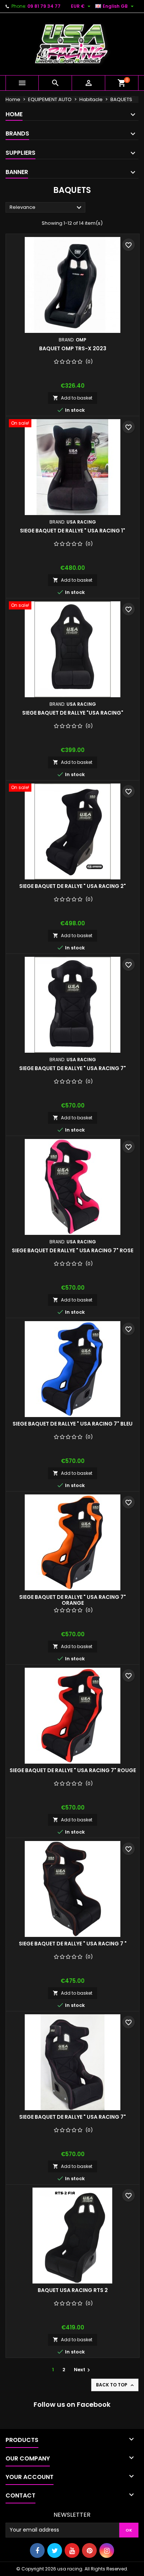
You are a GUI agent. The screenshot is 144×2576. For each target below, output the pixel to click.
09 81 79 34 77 (44, 6)
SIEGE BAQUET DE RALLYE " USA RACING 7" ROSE (73, 1250)
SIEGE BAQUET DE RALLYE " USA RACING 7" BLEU (73, 1424)
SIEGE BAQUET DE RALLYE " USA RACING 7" (73, 1068)
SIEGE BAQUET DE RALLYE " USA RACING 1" (73, 531)
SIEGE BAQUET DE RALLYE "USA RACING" (73, 713)
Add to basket (73, 398)
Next (83, 2370)
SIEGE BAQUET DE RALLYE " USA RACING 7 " (73, 1944)
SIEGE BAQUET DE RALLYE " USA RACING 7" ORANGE (73, 1600)
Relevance (47, 208)
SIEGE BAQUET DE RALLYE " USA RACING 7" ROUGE (73, 1770)
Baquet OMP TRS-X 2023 (73, 348)
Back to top (116, 2385)
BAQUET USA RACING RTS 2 (73, 2290)
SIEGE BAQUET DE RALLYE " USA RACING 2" (73, 886)
